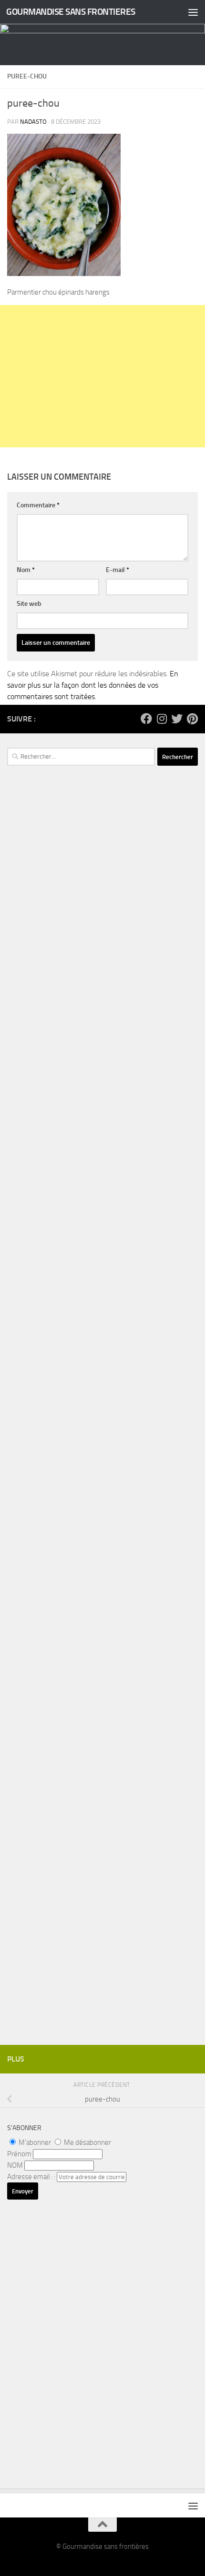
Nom (26, 570)
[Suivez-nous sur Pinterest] (192, 719)
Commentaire (38, 505)
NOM (15, 2165)
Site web (29, 604)
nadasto (33, 122)
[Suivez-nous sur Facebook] (146, 719)
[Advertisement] (102, 376)
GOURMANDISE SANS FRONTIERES (71, 12)
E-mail (118, 570)
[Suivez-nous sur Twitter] (177, 719)
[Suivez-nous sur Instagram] (162, 719)
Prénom (19, 2154)
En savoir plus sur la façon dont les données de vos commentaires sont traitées (93, 685)
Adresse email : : (32, 2177)
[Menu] (193, 12)
